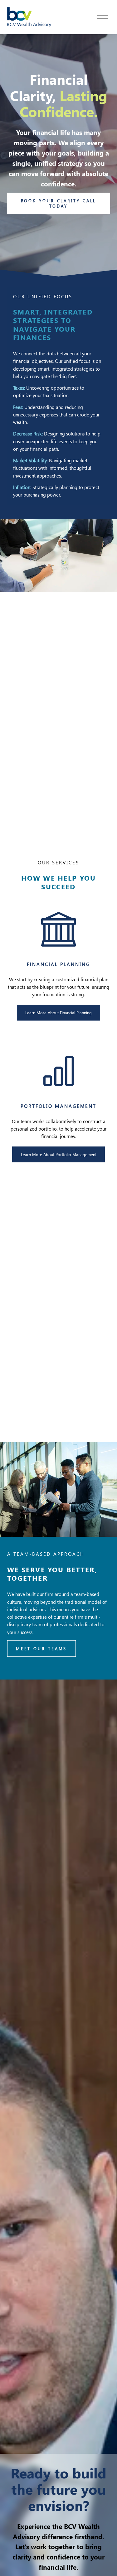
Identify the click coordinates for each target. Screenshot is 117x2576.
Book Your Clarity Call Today (59, 203)
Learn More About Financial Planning (58, 1013)
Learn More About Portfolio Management (59, 1154)
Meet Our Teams (41, 1648)
